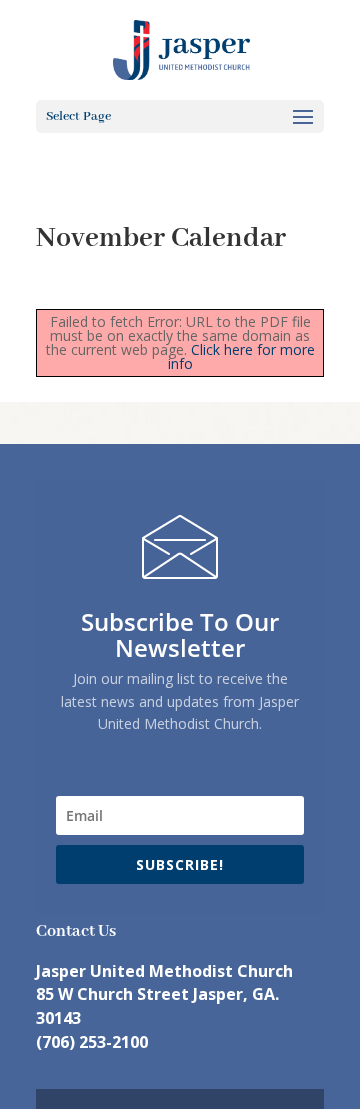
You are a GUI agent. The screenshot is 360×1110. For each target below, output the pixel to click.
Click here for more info (241, 356)
